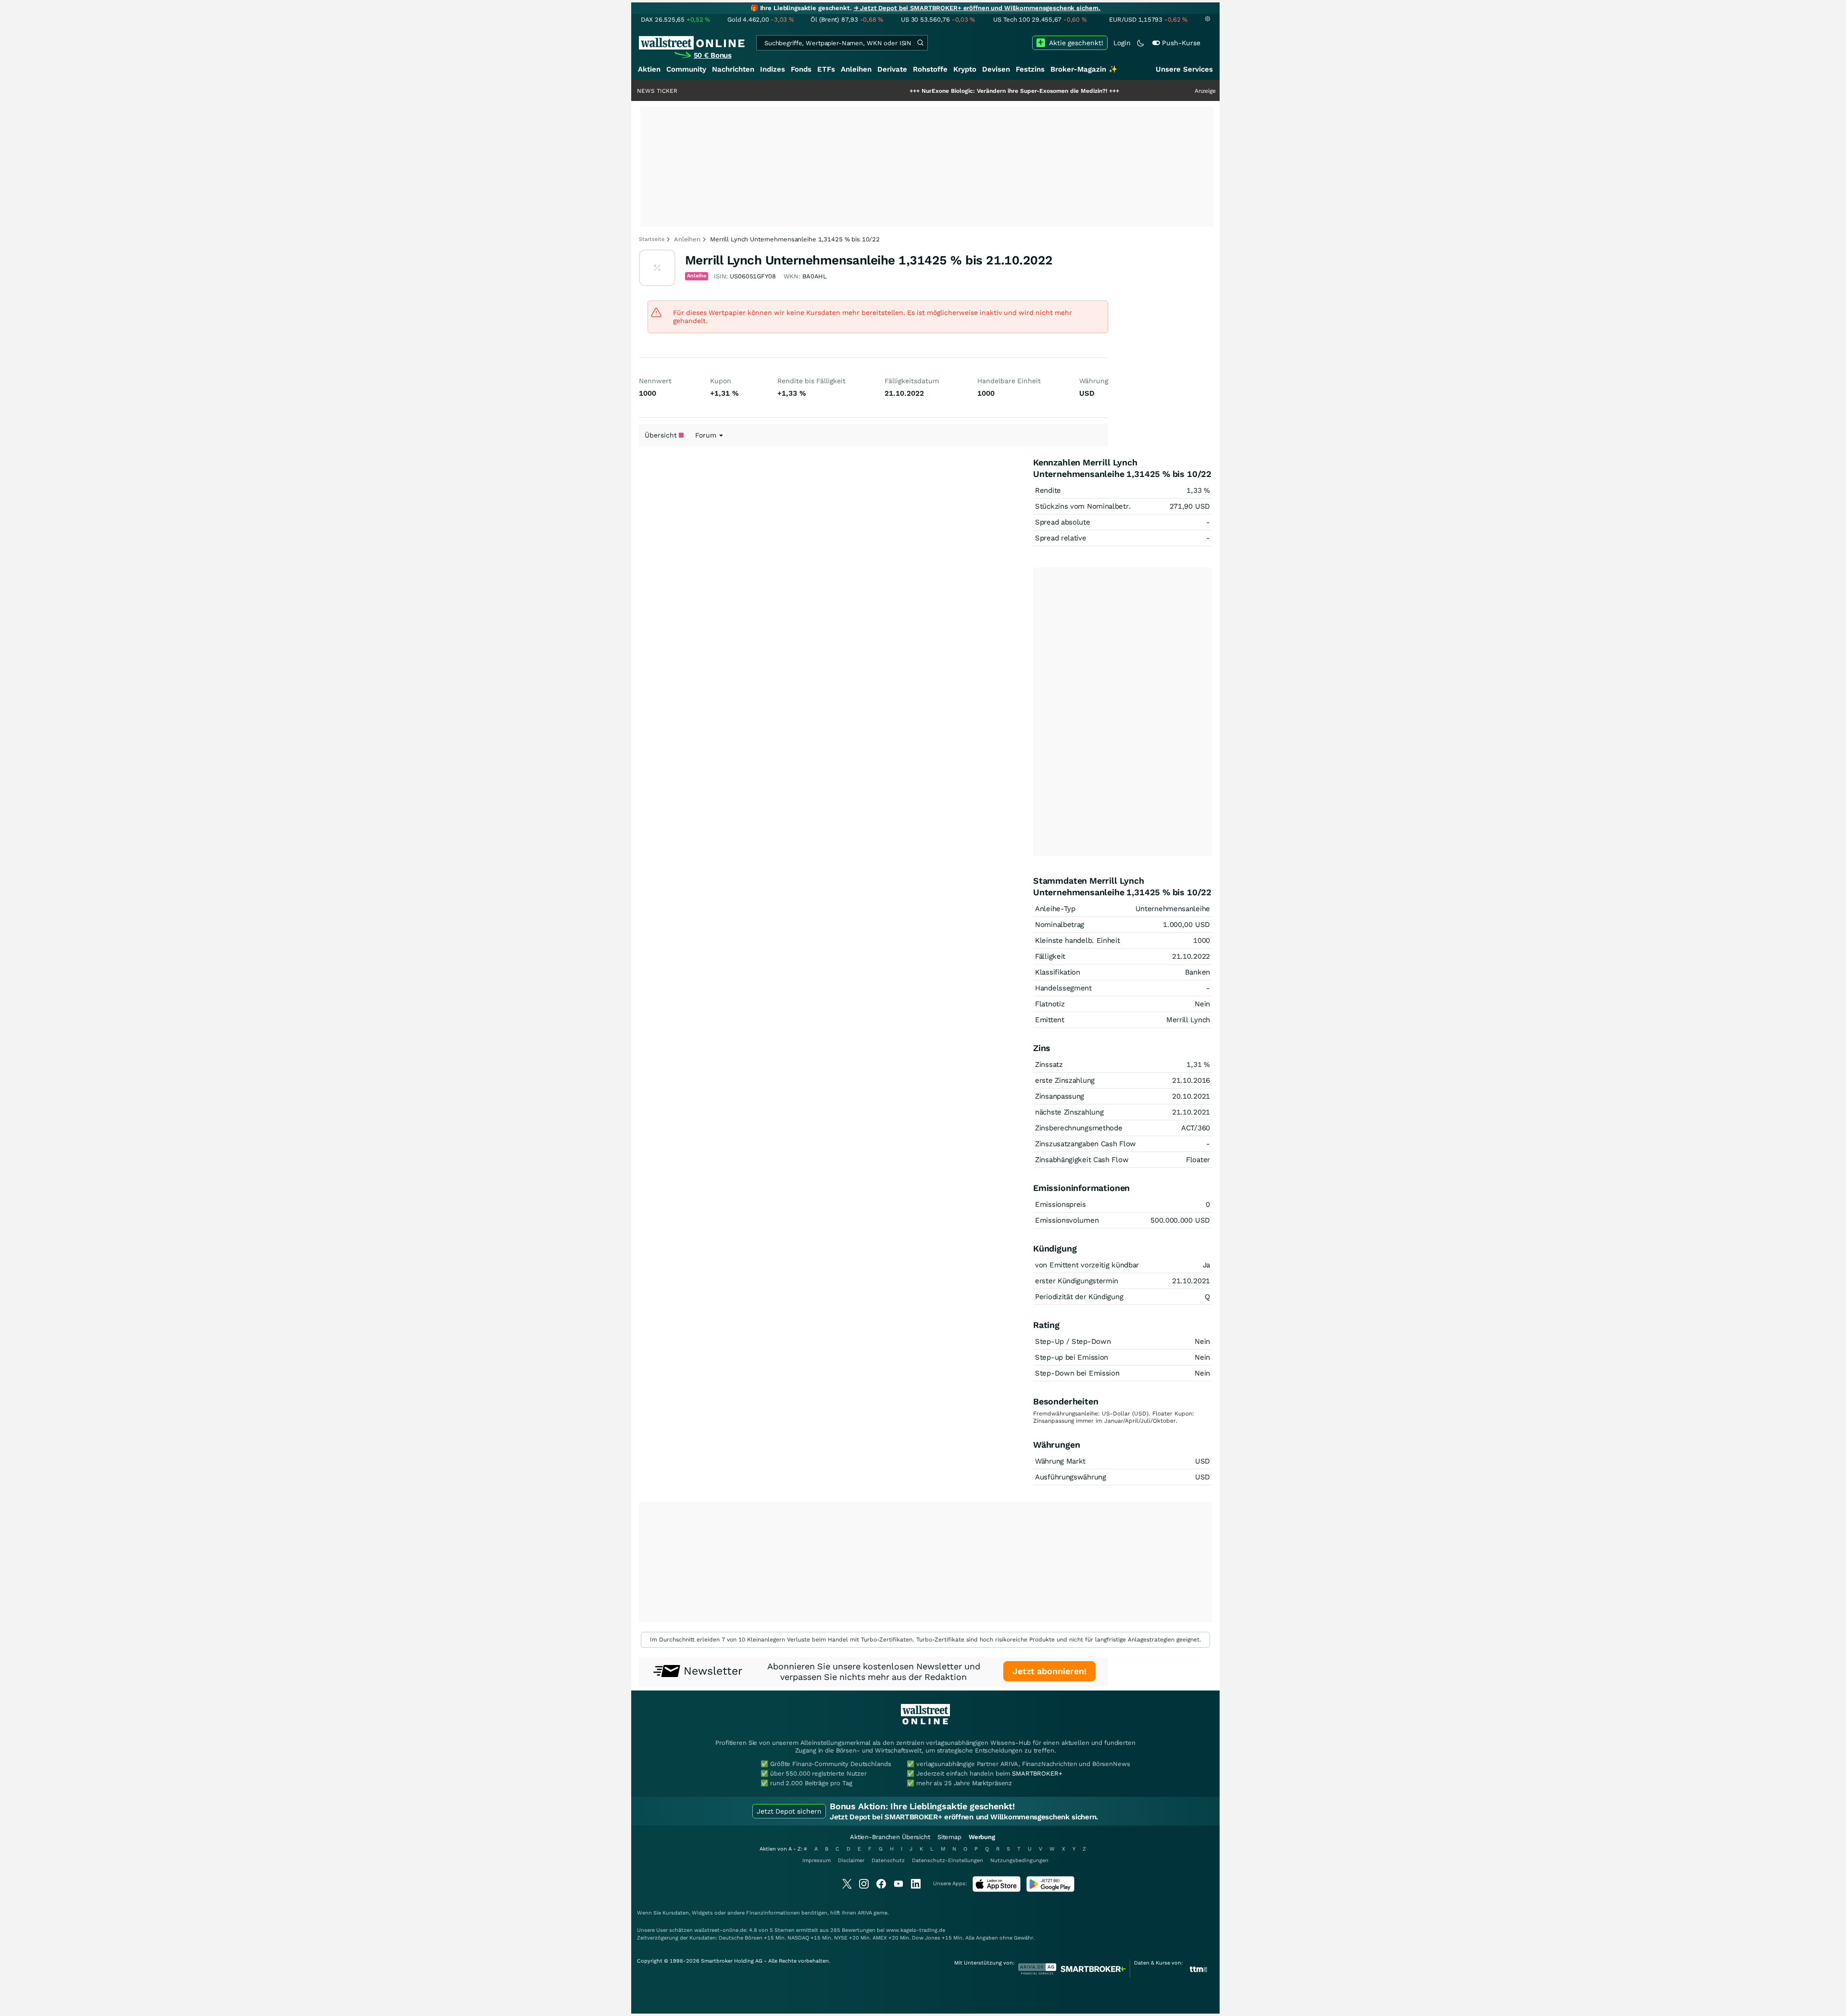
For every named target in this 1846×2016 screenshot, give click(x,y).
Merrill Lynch (1188, 1020)
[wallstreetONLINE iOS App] (997, 1890)
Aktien (649, 69)
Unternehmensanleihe (1173, 909)
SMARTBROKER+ (1037, 1773)
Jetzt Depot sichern (789, 1811)
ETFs (826, 69)
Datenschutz (888, 1860)
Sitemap (949, 1837)
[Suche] (920, 43)
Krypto (965, 69)
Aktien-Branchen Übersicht (890, 1837)
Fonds (801, 69)
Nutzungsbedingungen (1019, 1860)
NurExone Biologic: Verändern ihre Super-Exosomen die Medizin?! (938, 91)
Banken (1197, 972)
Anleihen (856, 69)
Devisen (996, 69)
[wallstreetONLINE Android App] (1050, 1890)
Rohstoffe (930, 69)
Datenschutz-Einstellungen (948, 1860)
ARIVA (865, 1913)
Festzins (1030, 69)
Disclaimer (851, 1860)
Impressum (817, 1860)
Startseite (652, 239)
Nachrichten (733, 69)
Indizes (773, 69)
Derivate (892, 69)
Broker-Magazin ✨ (1084, 69)
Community (686, 69)
